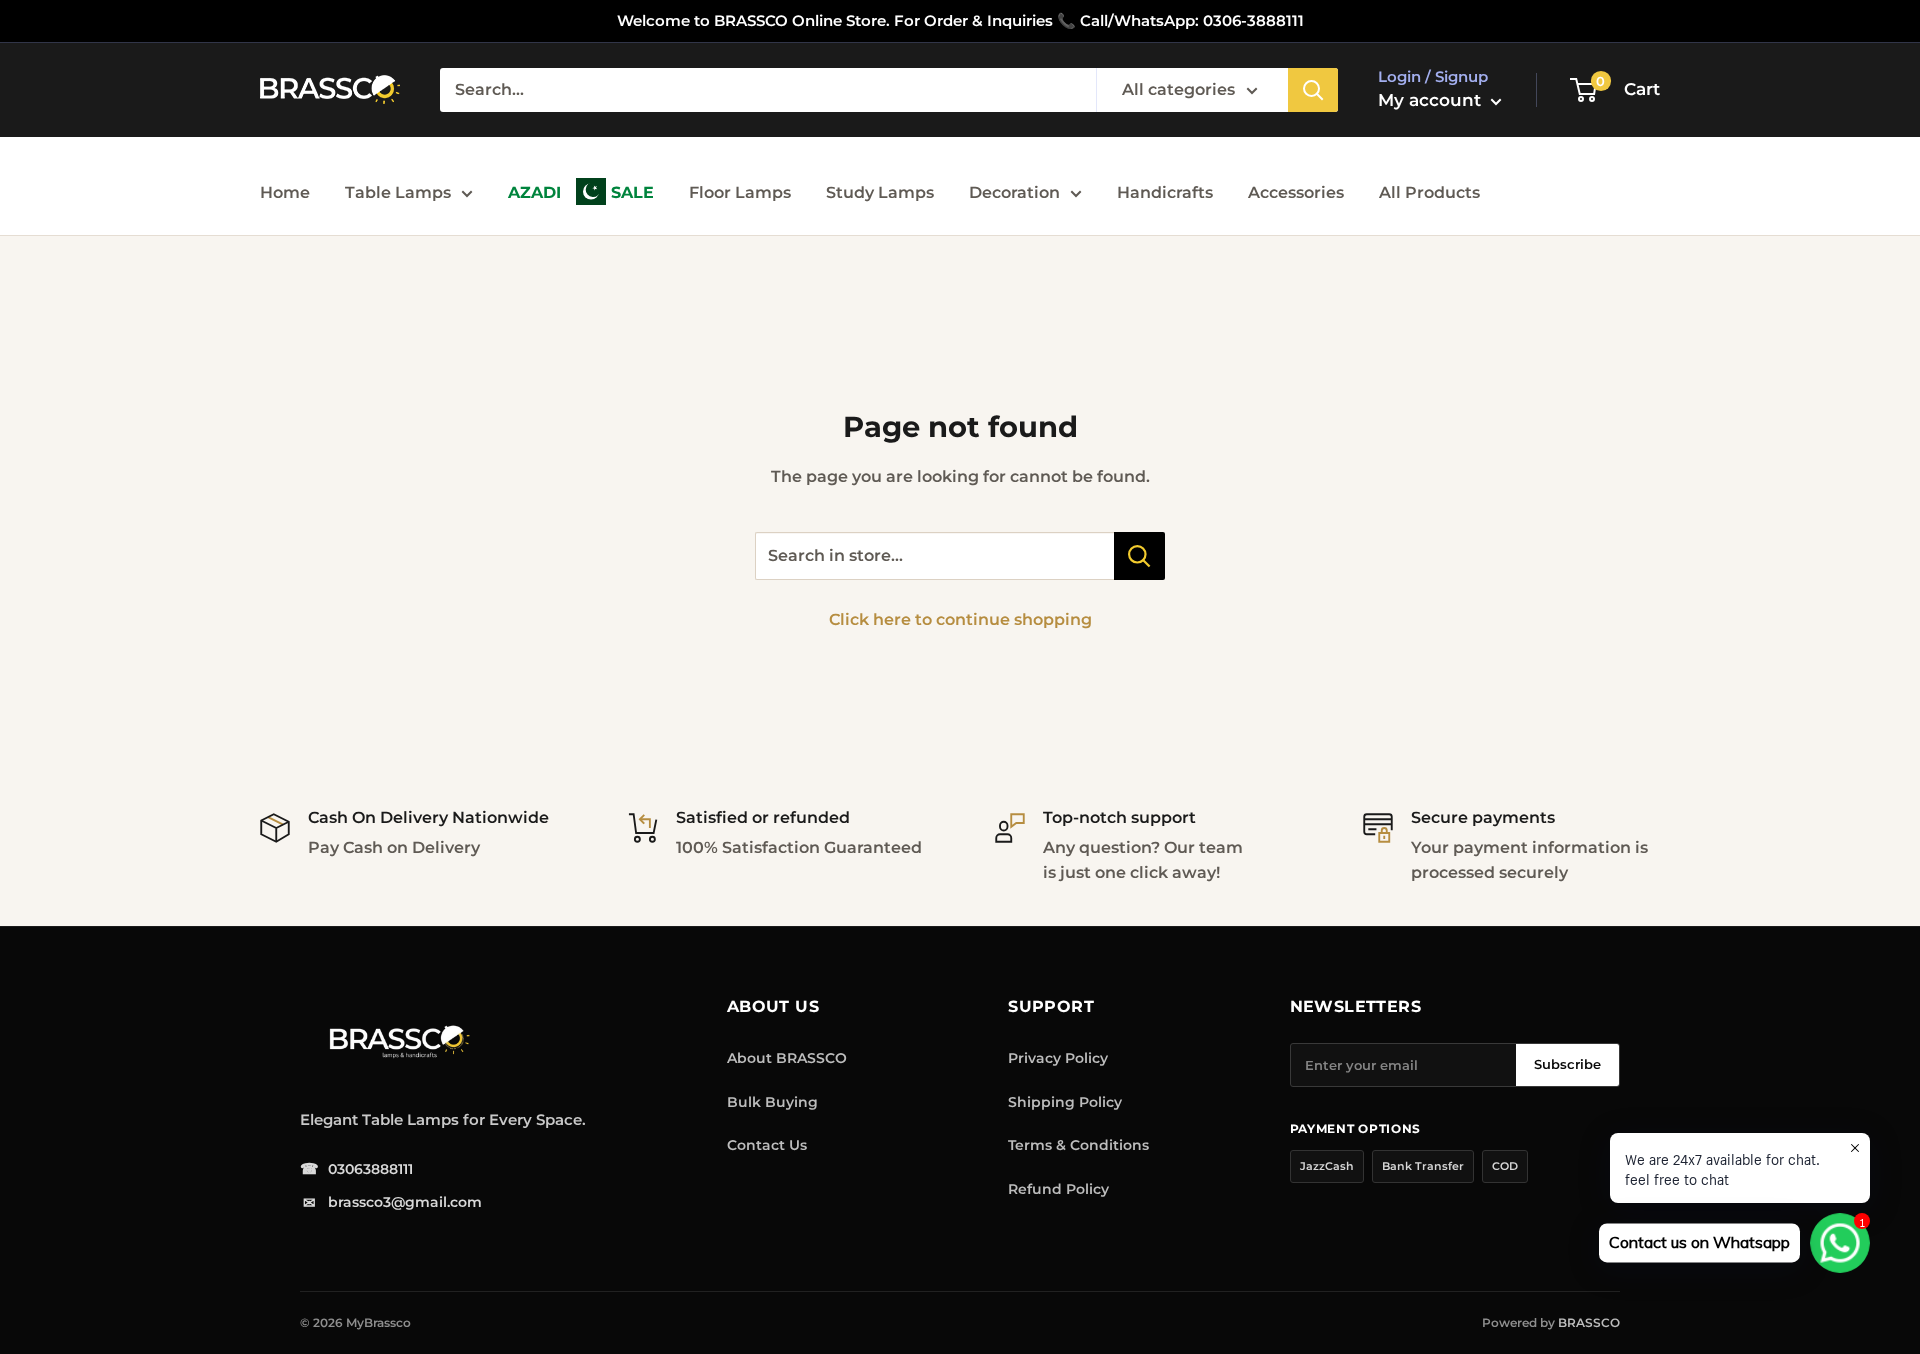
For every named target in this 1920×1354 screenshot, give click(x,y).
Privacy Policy (1058, 1058)
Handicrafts (1165, 192)
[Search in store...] (1139, 556)
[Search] (1313, 90)
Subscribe (1567, 1064)
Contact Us (767, 1145)
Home (285, 192)
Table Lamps (398, 192)
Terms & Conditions (1078, 1145)
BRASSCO (1589, 1322)
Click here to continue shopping (960, 619)
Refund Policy (1058, 1189)
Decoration (1014, 192)
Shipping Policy (1065, 1102)
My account (1432, 100)
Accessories (1296, 192)
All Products (1429, 192)
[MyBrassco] (450, 1042)
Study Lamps (880, 192)
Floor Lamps (740, 192)
